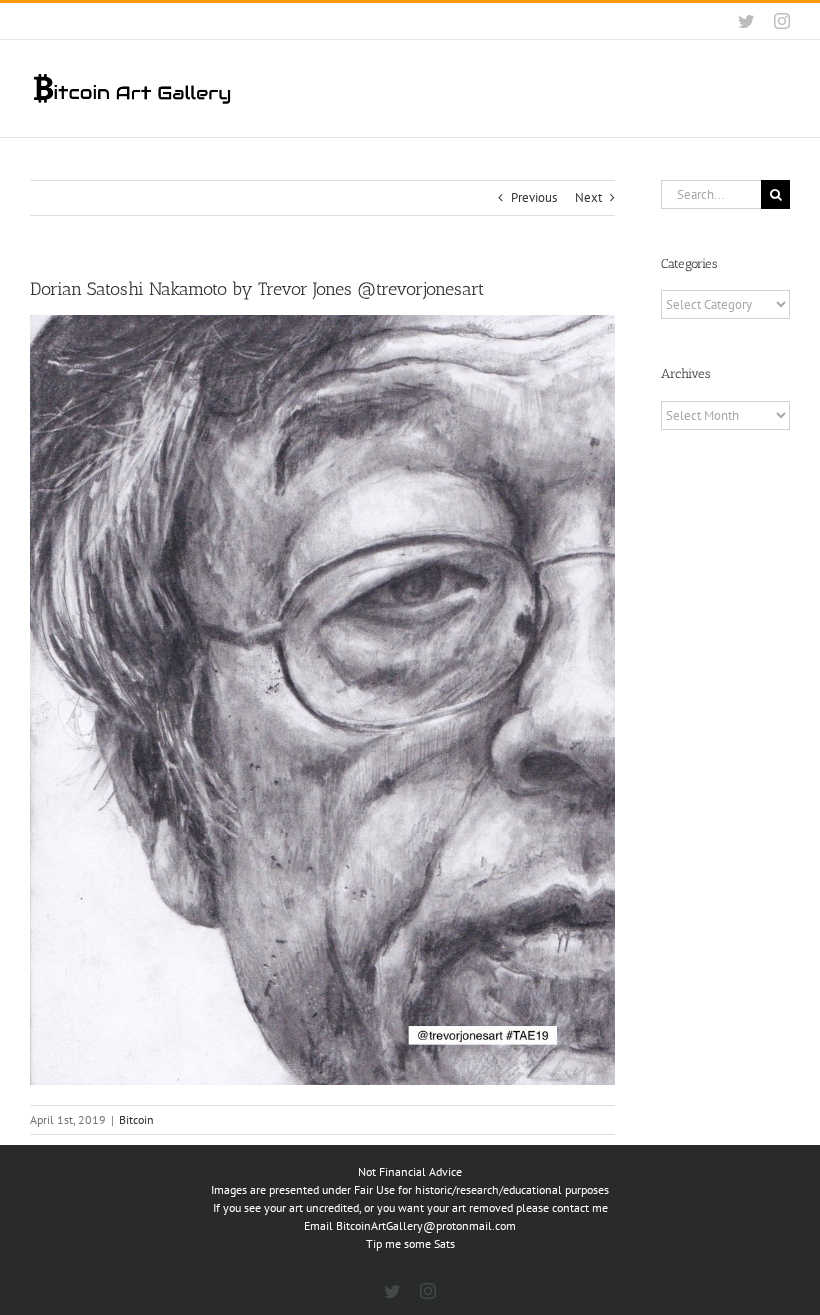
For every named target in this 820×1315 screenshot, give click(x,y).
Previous (534, 197)
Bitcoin (136, 1119)
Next (588, 197)
